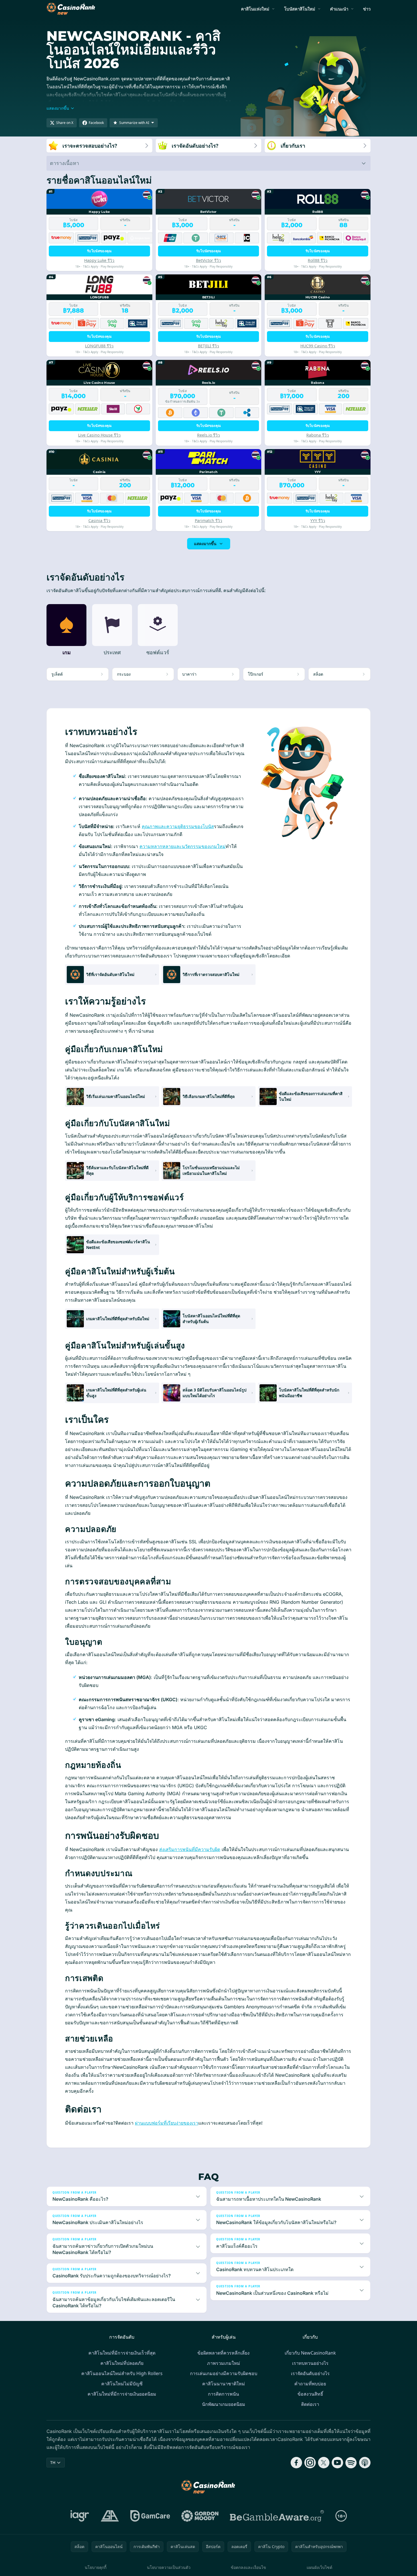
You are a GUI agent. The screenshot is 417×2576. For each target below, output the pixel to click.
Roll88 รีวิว (318, 260)
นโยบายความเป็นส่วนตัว (169, 2567)
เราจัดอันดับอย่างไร (310, 2373)
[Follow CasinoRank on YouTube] (337, 2463)
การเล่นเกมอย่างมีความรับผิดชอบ (224, 2373)
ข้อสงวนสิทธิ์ (310, 2394)
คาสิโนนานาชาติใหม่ (224, 2384)
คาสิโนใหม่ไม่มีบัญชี (122, 2384)
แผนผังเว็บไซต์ (319, 2567)
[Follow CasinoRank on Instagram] (310, 2463)
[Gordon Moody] (200, 2516)
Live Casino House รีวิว (99, 435)
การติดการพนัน (223, 2394)
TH (53, 2462)
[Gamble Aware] (277, 2516)
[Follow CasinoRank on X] (324, 2463)
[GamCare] (150, 2516)
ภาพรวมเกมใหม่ (224, 2363)
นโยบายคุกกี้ (96, 2567)
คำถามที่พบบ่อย (310, 2384)
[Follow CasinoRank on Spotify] (351, 2463)
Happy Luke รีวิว (99, 260)
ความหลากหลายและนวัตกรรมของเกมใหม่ (183, 846)
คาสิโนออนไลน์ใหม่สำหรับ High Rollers (122, 2373)
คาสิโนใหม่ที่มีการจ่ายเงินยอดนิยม (122, 2394)
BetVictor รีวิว (208, 260)
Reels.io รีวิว (208, 435)
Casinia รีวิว (99, 520)
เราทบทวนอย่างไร (310, 2363)
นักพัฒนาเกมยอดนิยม (224, 2404)
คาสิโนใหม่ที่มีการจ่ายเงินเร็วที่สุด (122, 2353)
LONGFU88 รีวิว (99, 346)
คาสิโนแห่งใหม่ (255, 9)
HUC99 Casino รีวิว (318, 346)
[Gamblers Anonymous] (110, 2516)
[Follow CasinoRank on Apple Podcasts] (365, 2463)
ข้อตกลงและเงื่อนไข (248, 2567)
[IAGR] (80, 2516)
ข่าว (367, 9)
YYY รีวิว (318, 520)
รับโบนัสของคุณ (99, 251)
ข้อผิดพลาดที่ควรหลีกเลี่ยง (223, 2353)
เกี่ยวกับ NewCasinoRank (310, 2353)
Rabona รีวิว (318, 435)
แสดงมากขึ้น (205, 544)
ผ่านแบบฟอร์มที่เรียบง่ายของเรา (167, 2123)
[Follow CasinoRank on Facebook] (296, 2463)
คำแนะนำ (339, 9)
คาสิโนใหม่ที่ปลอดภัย (122, 2363)
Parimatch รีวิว (208, 520)
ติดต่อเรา (310, 2404)
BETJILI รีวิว (208, 346)
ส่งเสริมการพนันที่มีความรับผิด (190, 1849)
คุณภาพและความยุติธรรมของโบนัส (178, 826)
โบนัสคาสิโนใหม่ (300, 9)
